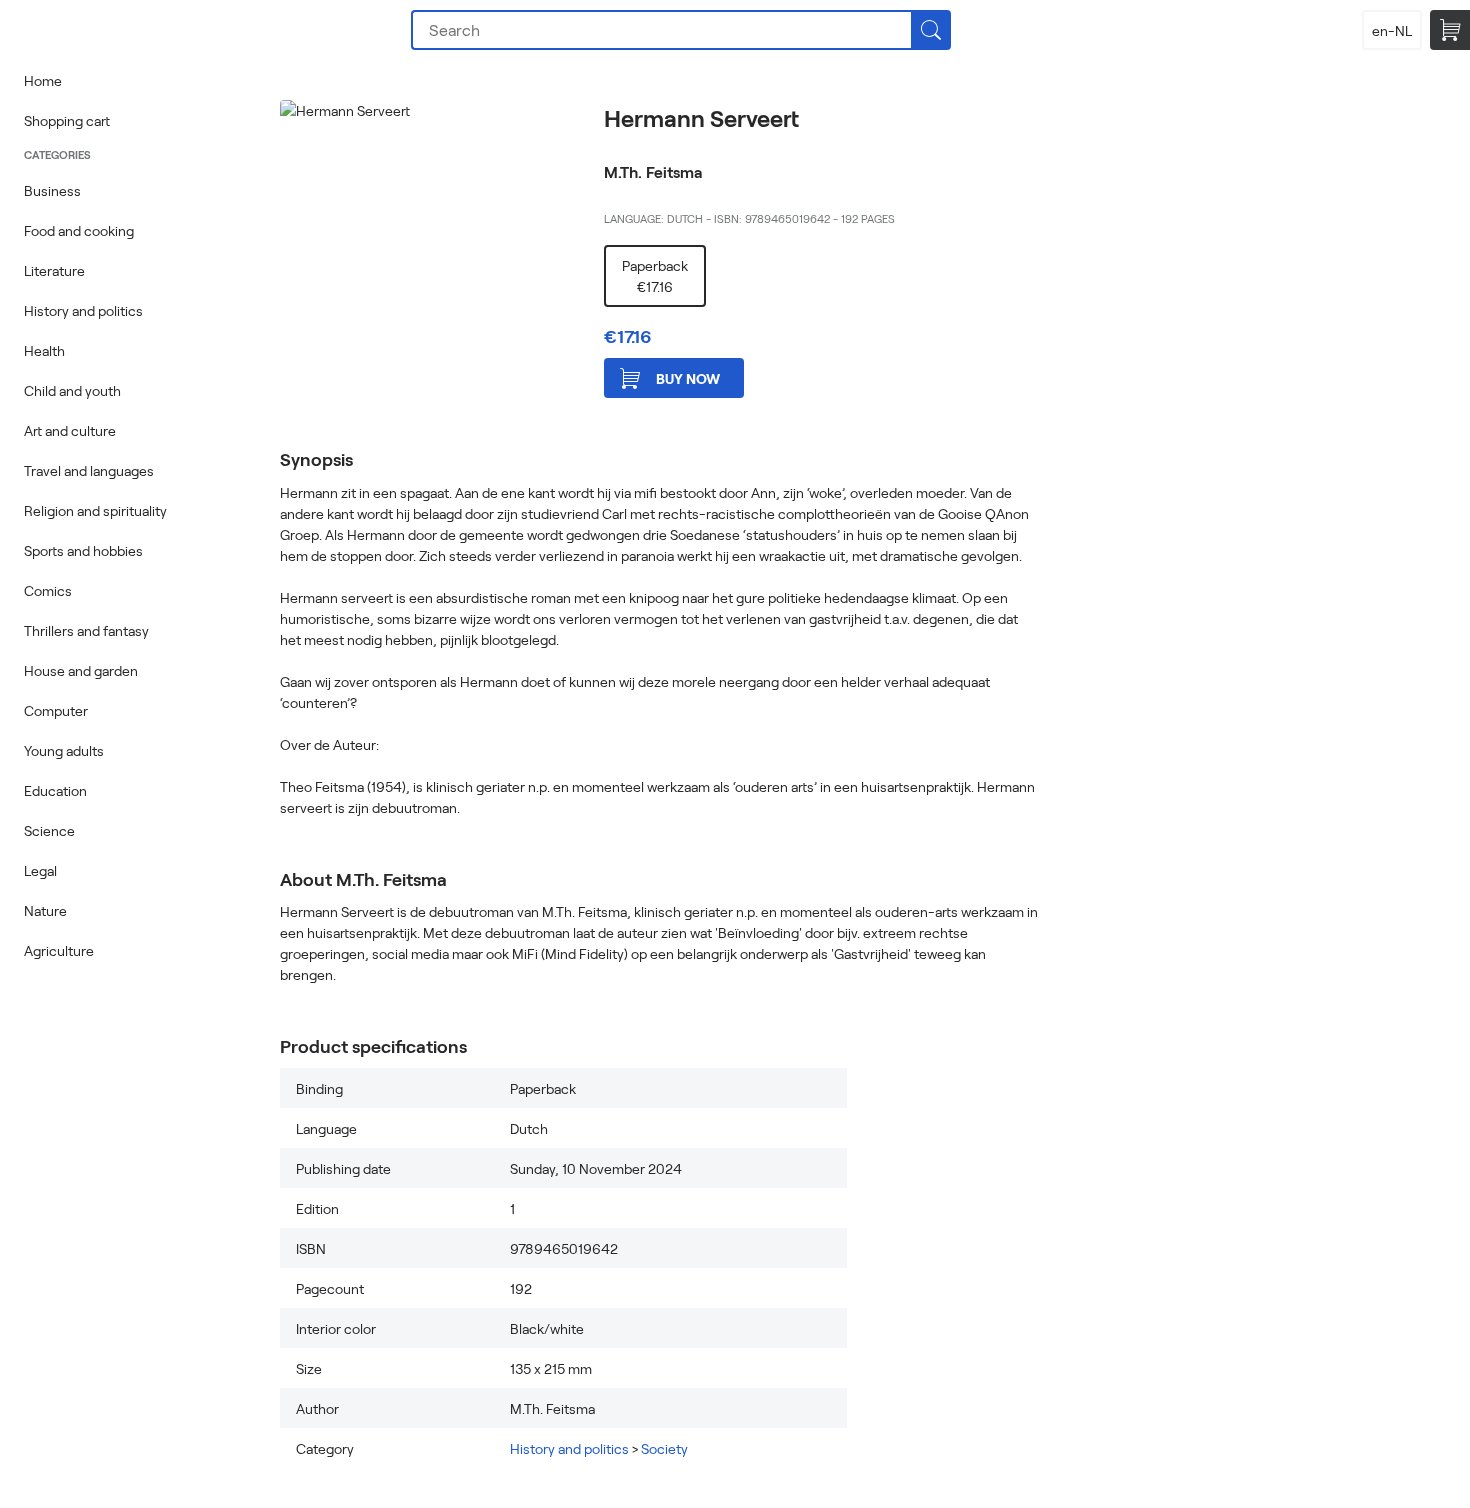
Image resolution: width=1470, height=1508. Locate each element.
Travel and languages (89, 470)
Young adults (64, 750)
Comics (48, 590)
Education (55, 790)
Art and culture (70, 430)
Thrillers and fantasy (86, 630)
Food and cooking (79, 230)
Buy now (688, 378)
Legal (40, 870)
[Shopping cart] (1450, 30)
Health (44, 350)
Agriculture (59, 950)
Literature (54, 270)
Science (49, 830)
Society (664, 1448)
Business (52, 190)
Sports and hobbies (83, 550)
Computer (56, 710)
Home (43, 80)
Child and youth (72, 390)
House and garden (81, 670)
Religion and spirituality (95, 510)
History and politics (83, 310)
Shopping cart (67, 120)
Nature (45, 910)
